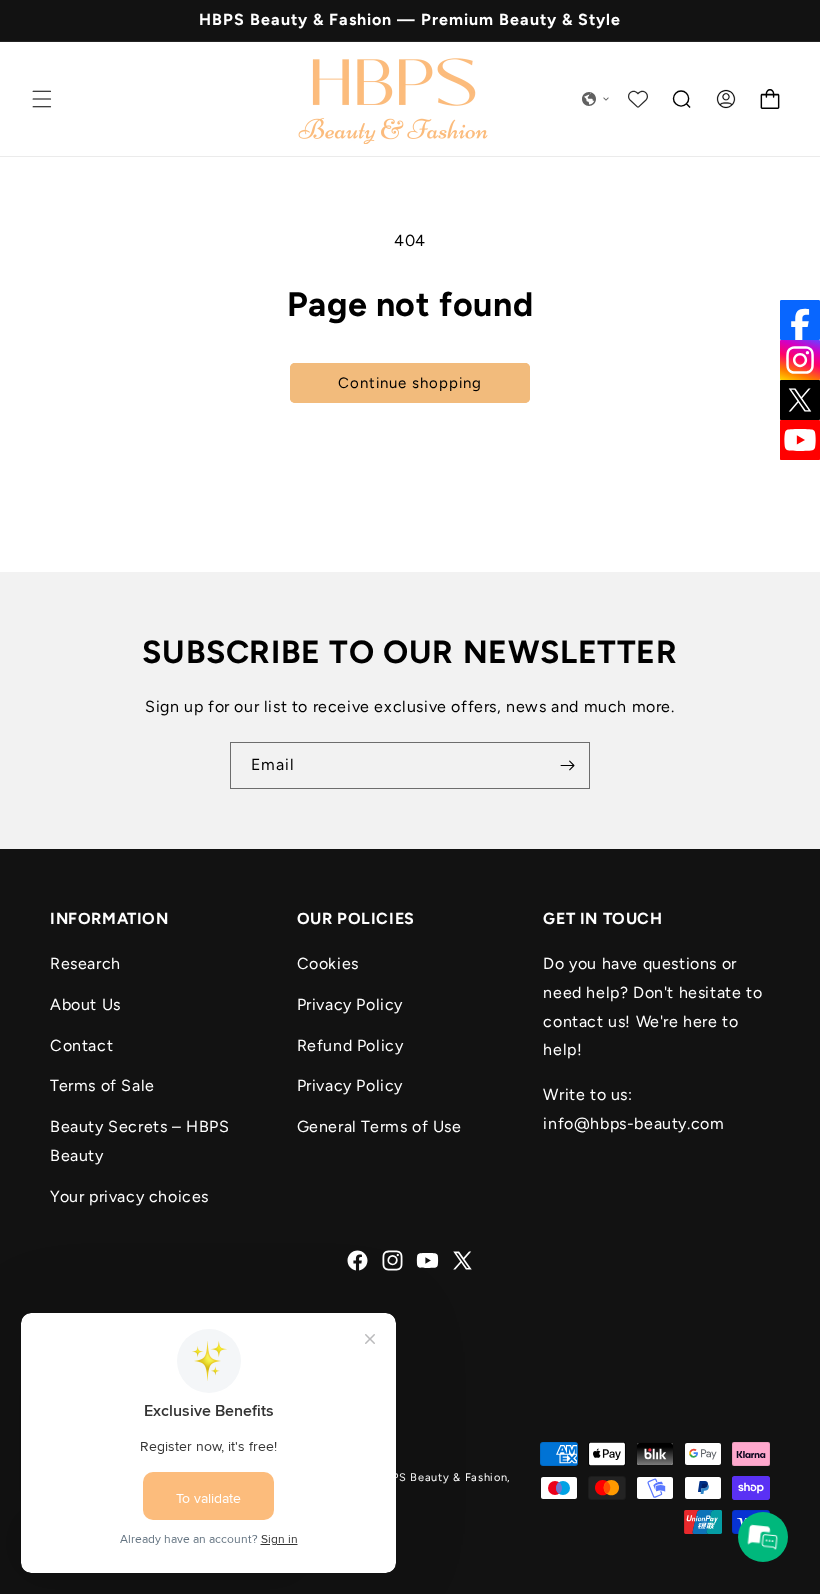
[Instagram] (800, 360)
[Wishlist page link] (638, 99)
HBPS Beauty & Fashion (442, 1477)
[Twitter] (800, 400)
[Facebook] (800, 320)
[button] (42, 99)
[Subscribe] (567, 765)
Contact (81, 1045)
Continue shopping (410, 383)
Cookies (328, 963)
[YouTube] (800, 440)
